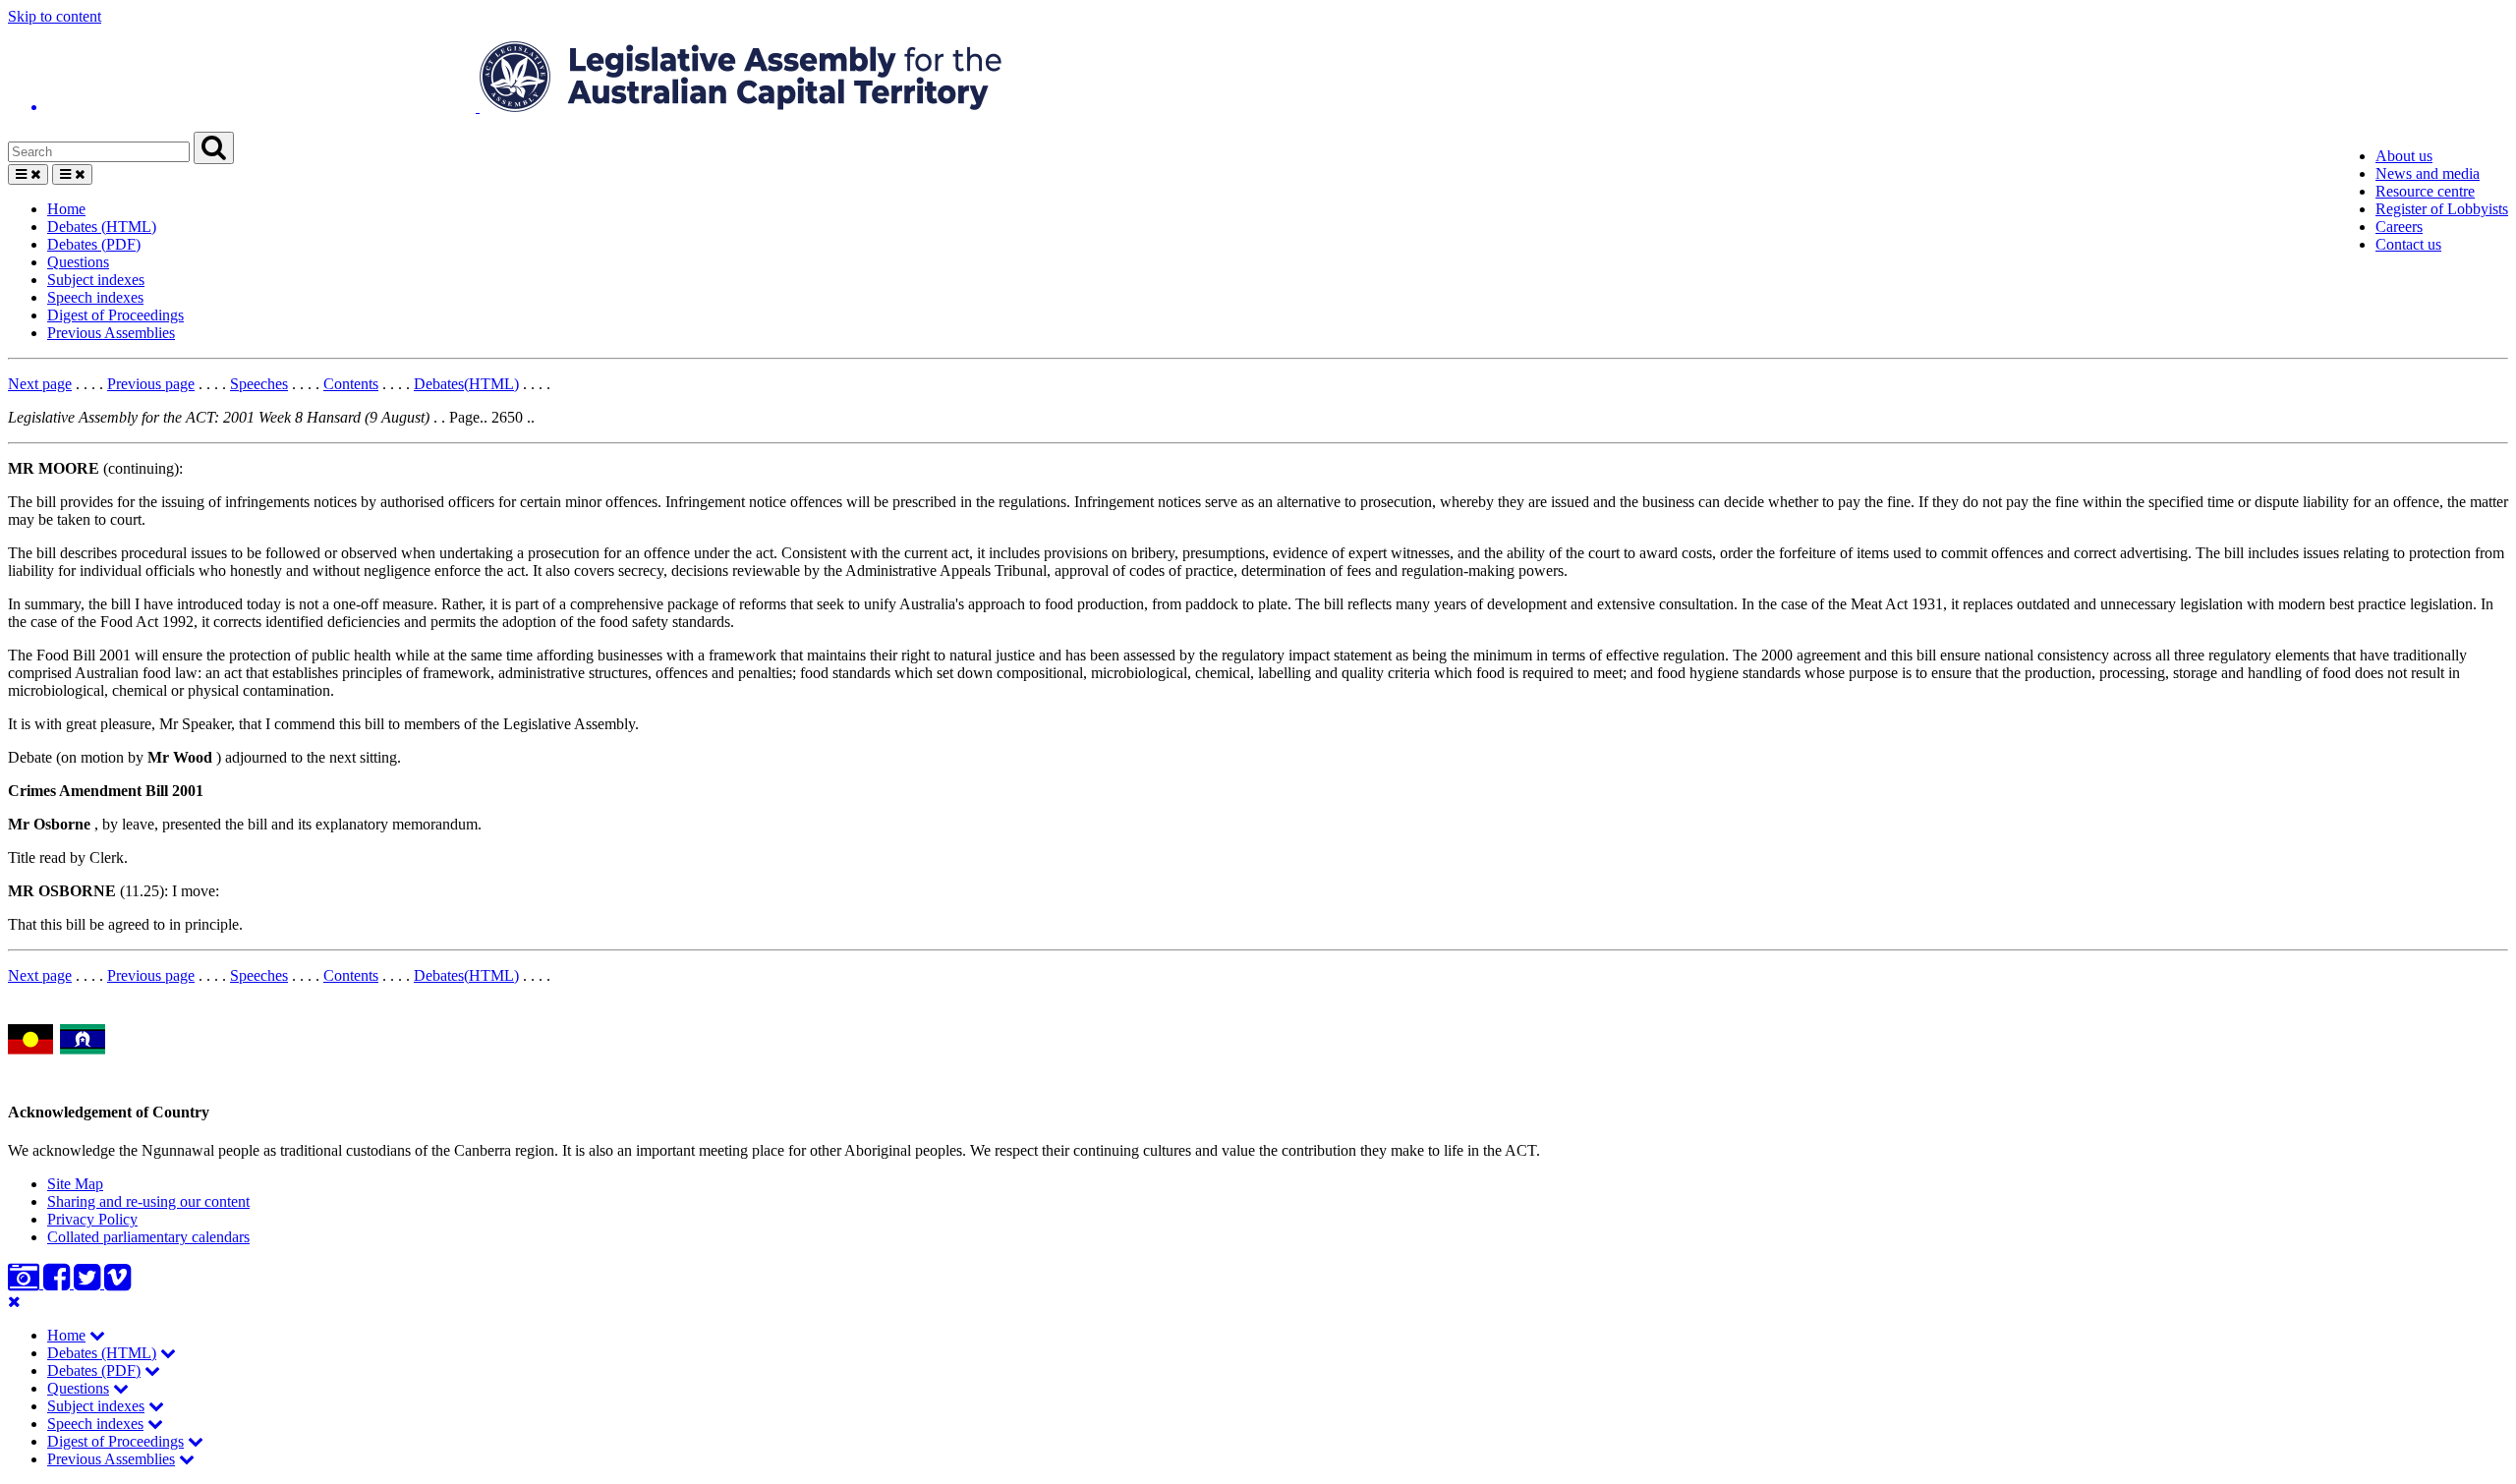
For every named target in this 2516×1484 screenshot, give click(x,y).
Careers (2399, 227)
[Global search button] (214, 148)
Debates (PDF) (94, 244)
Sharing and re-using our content (148, 1201)
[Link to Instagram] (26, 1283)
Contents (351, 384)
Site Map (75, 1184)
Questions (78, 262)
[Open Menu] (28, 174)
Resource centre (2425, 191)
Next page (40, 384)
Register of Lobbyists (2442, 209)
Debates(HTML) (466, 384)
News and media (2428, 173)
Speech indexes (95, 297)
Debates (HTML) (102, 227)
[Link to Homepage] (1258, 79)
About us (2404, 156)
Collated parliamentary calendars (148, 1237)
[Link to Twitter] (89, 1283)
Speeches (259, 384)
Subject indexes (96, 280)
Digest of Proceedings (115, 315)
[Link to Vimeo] (117, 1283)
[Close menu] (14, 1302)
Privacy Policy (92, 1219)
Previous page (151, 384)
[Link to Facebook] (58, 1283)
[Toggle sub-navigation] (97, 1335)
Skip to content (55, 16)
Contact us (2408, 244)
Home (66, 209)
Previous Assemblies (111, 333)
